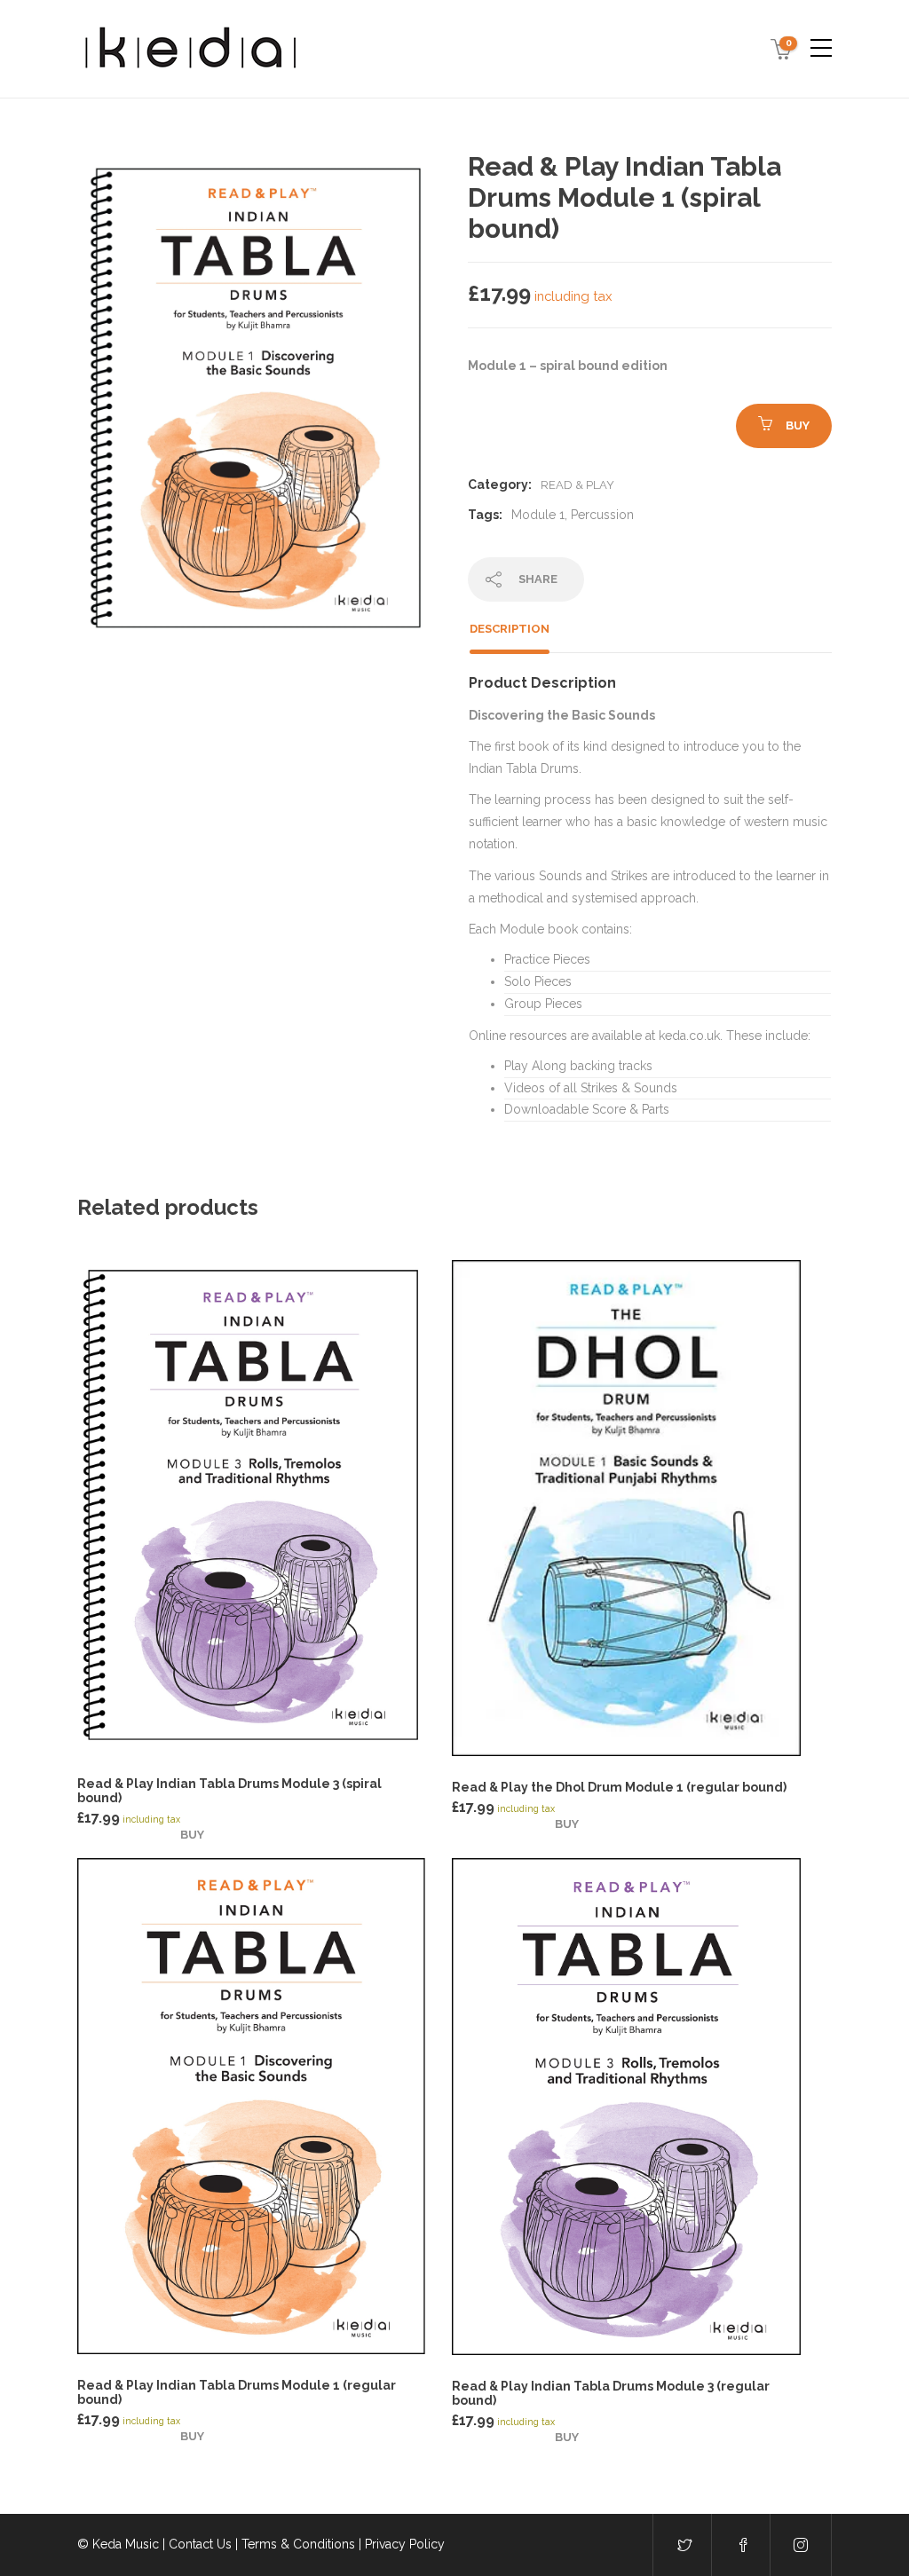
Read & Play (577, 485)
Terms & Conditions (298, 2544)
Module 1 (538, 515)
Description (510, 629)
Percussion (602, 515)
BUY (798, 425)
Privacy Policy (405, 2544)
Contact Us (200, 2544)
